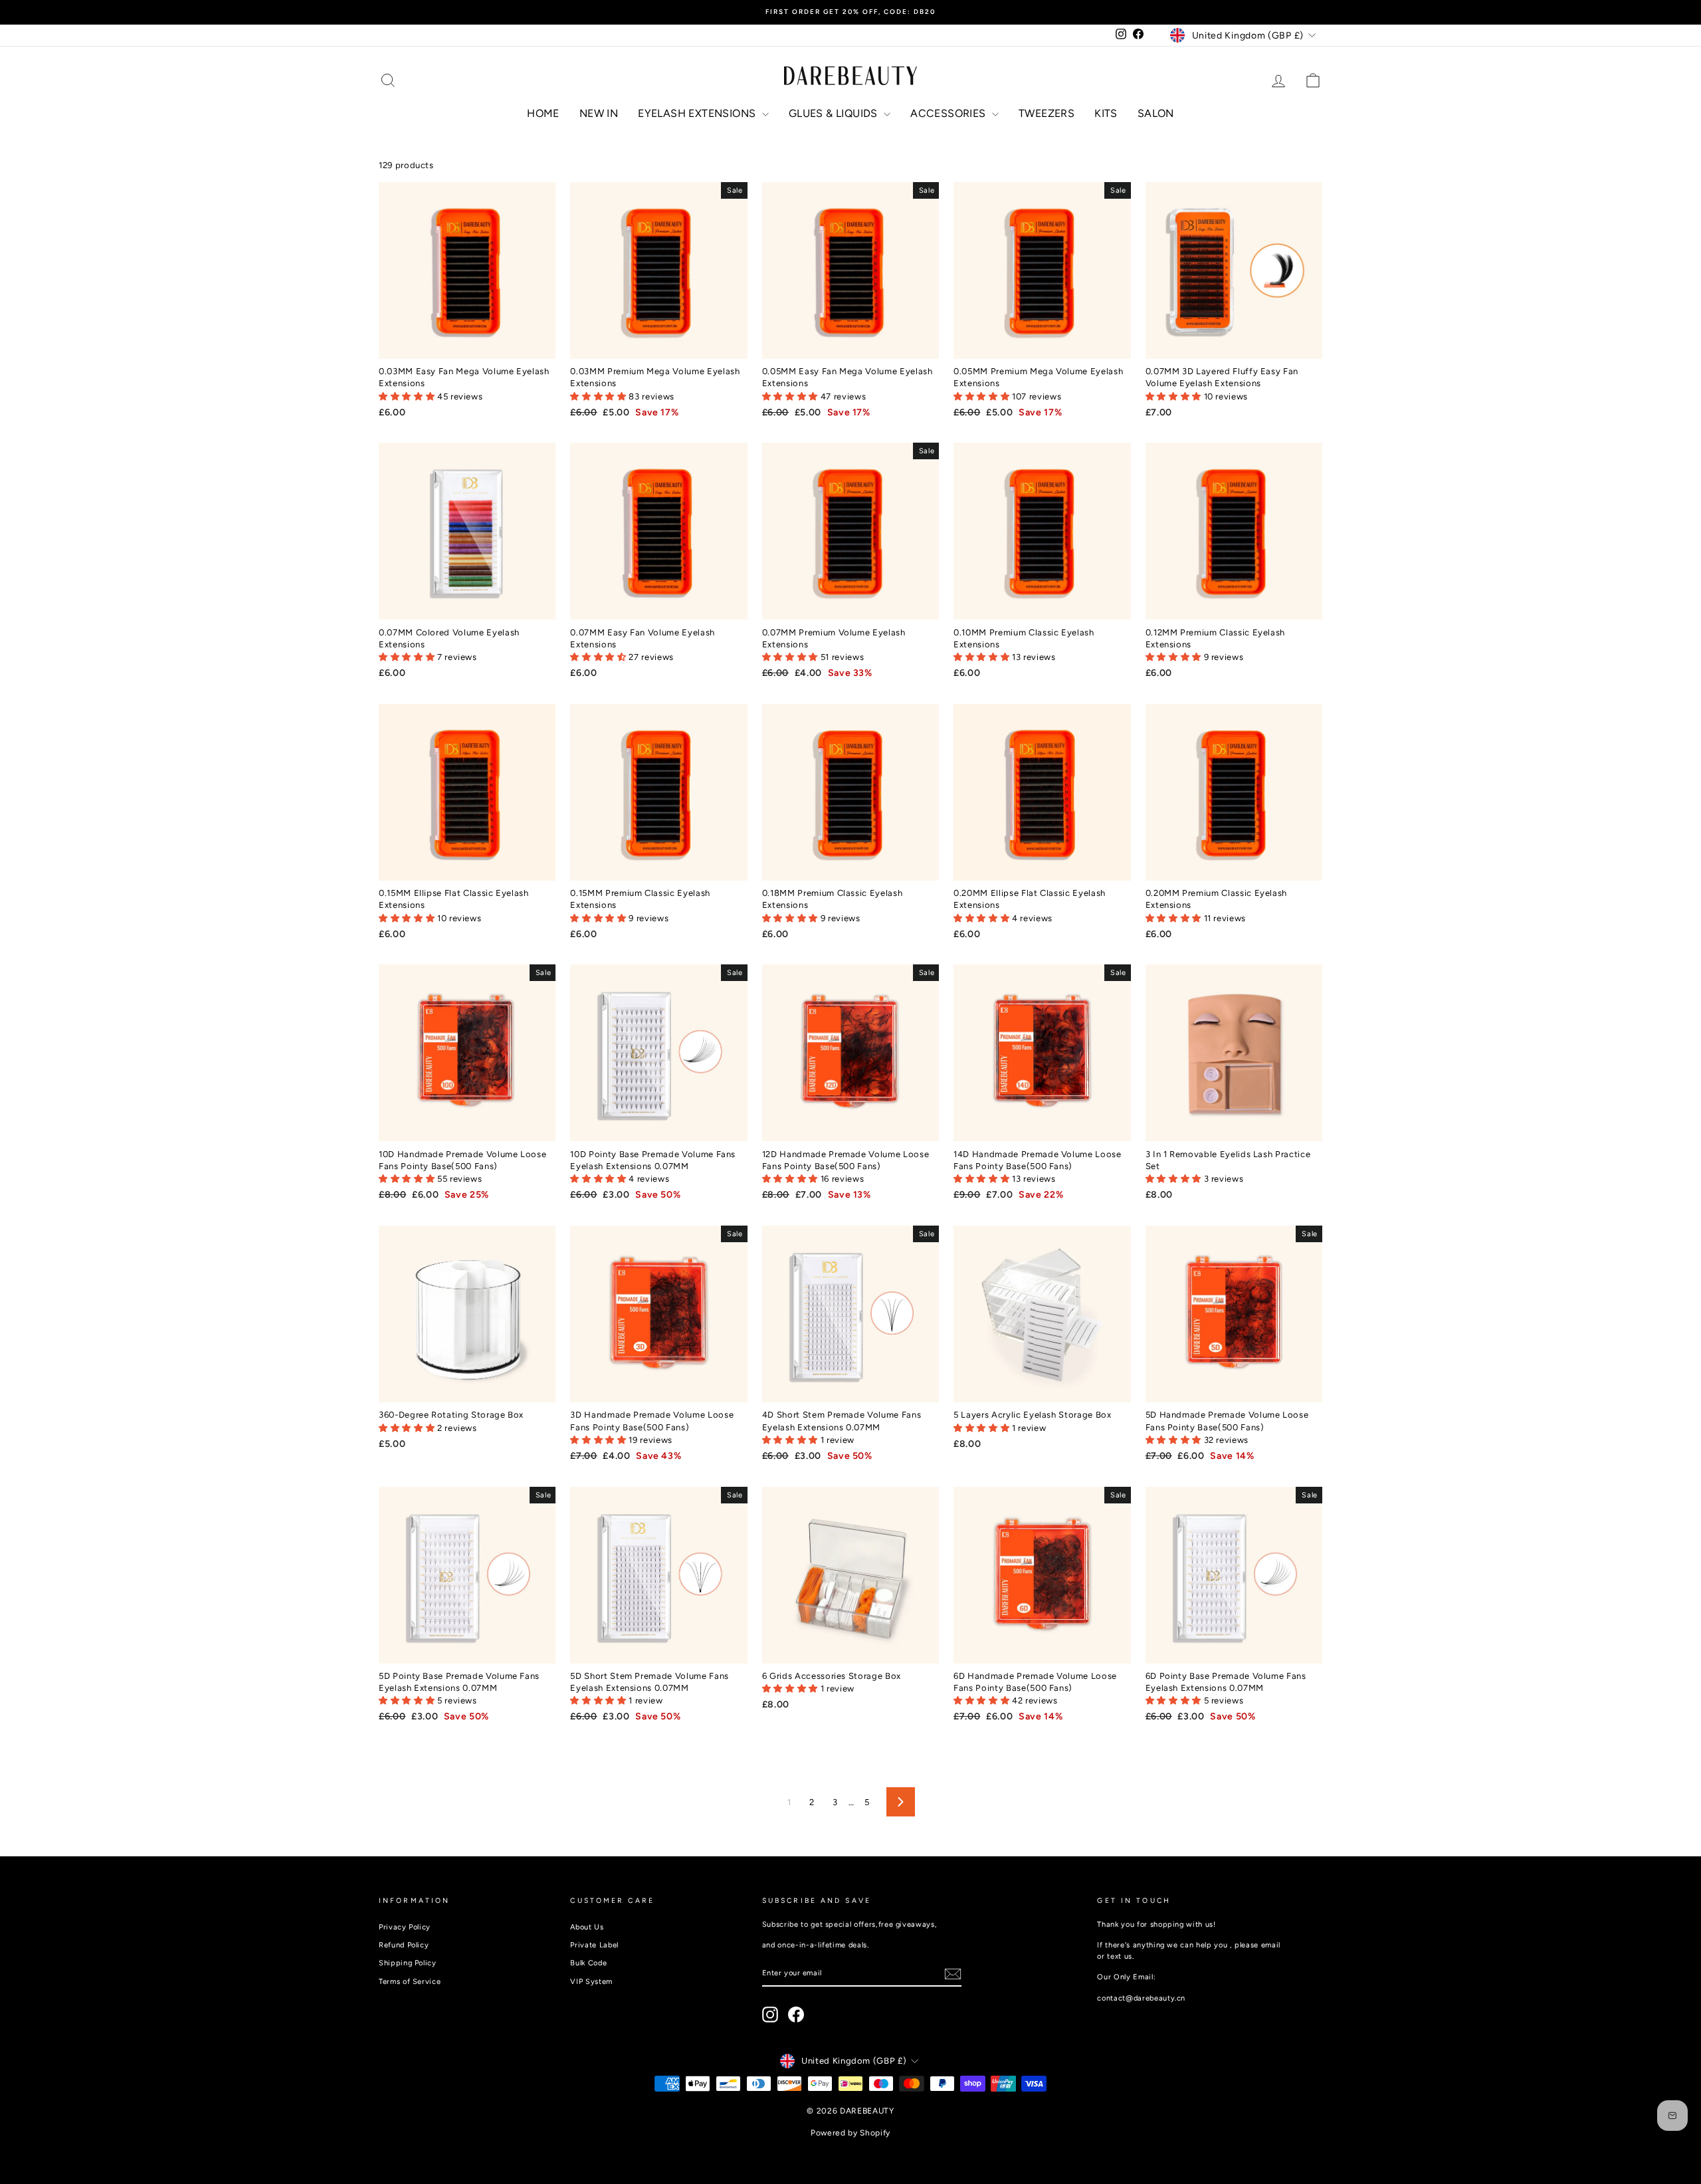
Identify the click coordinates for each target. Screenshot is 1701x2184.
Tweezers (1047, 113)
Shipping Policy (408, 1963)
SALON (1156, 113)
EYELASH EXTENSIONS (698, 113)
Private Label (594, 1945)
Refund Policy (404, 1945)
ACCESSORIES (950, 113)
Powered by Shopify (850, 2133)
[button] (408, 396)
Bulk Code (588, 1963)
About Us (587, 1927)
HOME (543, 113)
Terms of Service (410, 1982)
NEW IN (599, 113)
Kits (1106, 113)
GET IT (467, 345)
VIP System (591, 1982)
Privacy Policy (405, 1927)
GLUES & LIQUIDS (835, 113)
